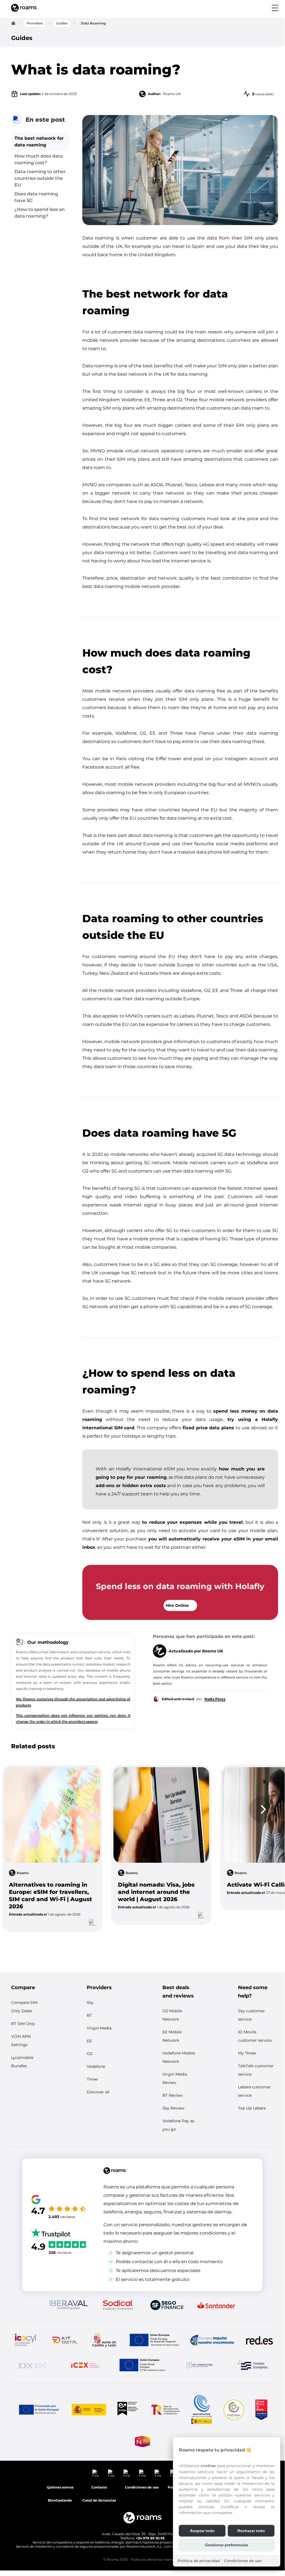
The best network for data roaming (39, 142)
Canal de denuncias (99, 2500)
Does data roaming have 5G (36, 197)
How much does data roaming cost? (39, 159)
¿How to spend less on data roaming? (40, 213)
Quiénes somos (60, 2487)
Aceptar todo (202, 2531)
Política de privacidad (199, 2561)
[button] (52, 1849)
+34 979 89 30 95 (150, 2538)
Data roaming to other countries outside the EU (40, 178)
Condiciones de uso (243, 2561)
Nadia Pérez (215, 1699)
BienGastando (60, 2500)
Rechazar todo (251, 2531)
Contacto (99, 2487)
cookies (208, 2466)
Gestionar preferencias (227, 2545)
